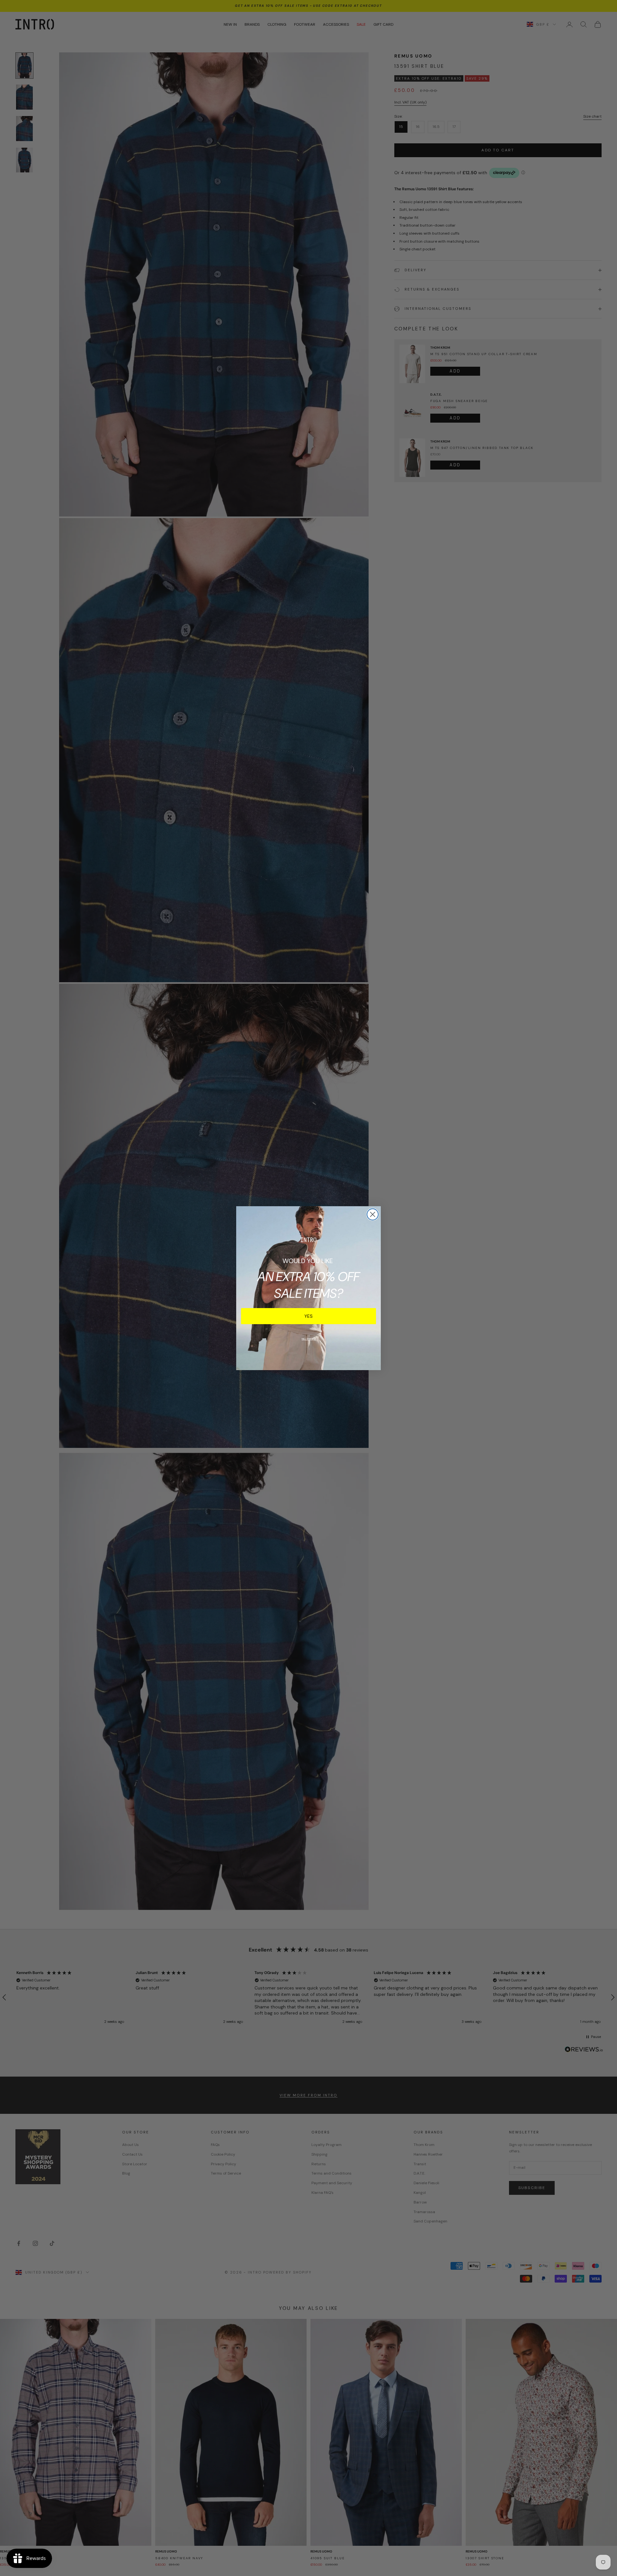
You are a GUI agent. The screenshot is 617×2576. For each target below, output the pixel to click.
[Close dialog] (373, 1214)
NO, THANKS (309, 1339)
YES (308, 1316)
